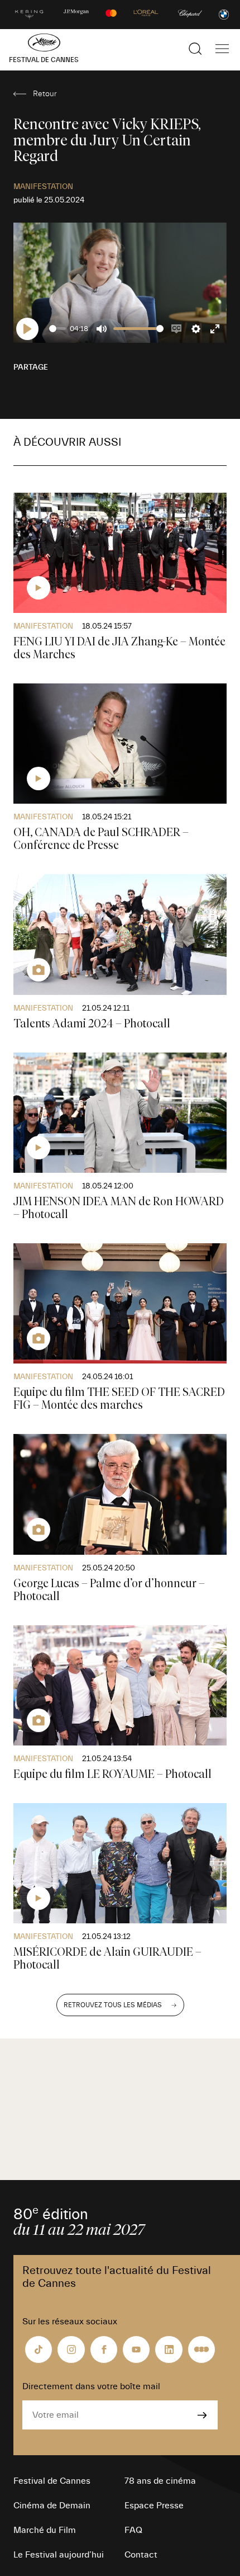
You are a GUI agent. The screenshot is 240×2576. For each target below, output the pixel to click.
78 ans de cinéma (160, 2481)
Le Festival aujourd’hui (59, 2555)
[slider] (57, 329)
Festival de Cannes (52, 2481)
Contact (141, 2555)
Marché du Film (45, 2530)
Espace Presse (154, 2506)
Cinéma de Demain (52, 2506)
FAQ (133, 2530)
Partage (31, 367)
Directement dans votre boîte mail (91, 2386)
